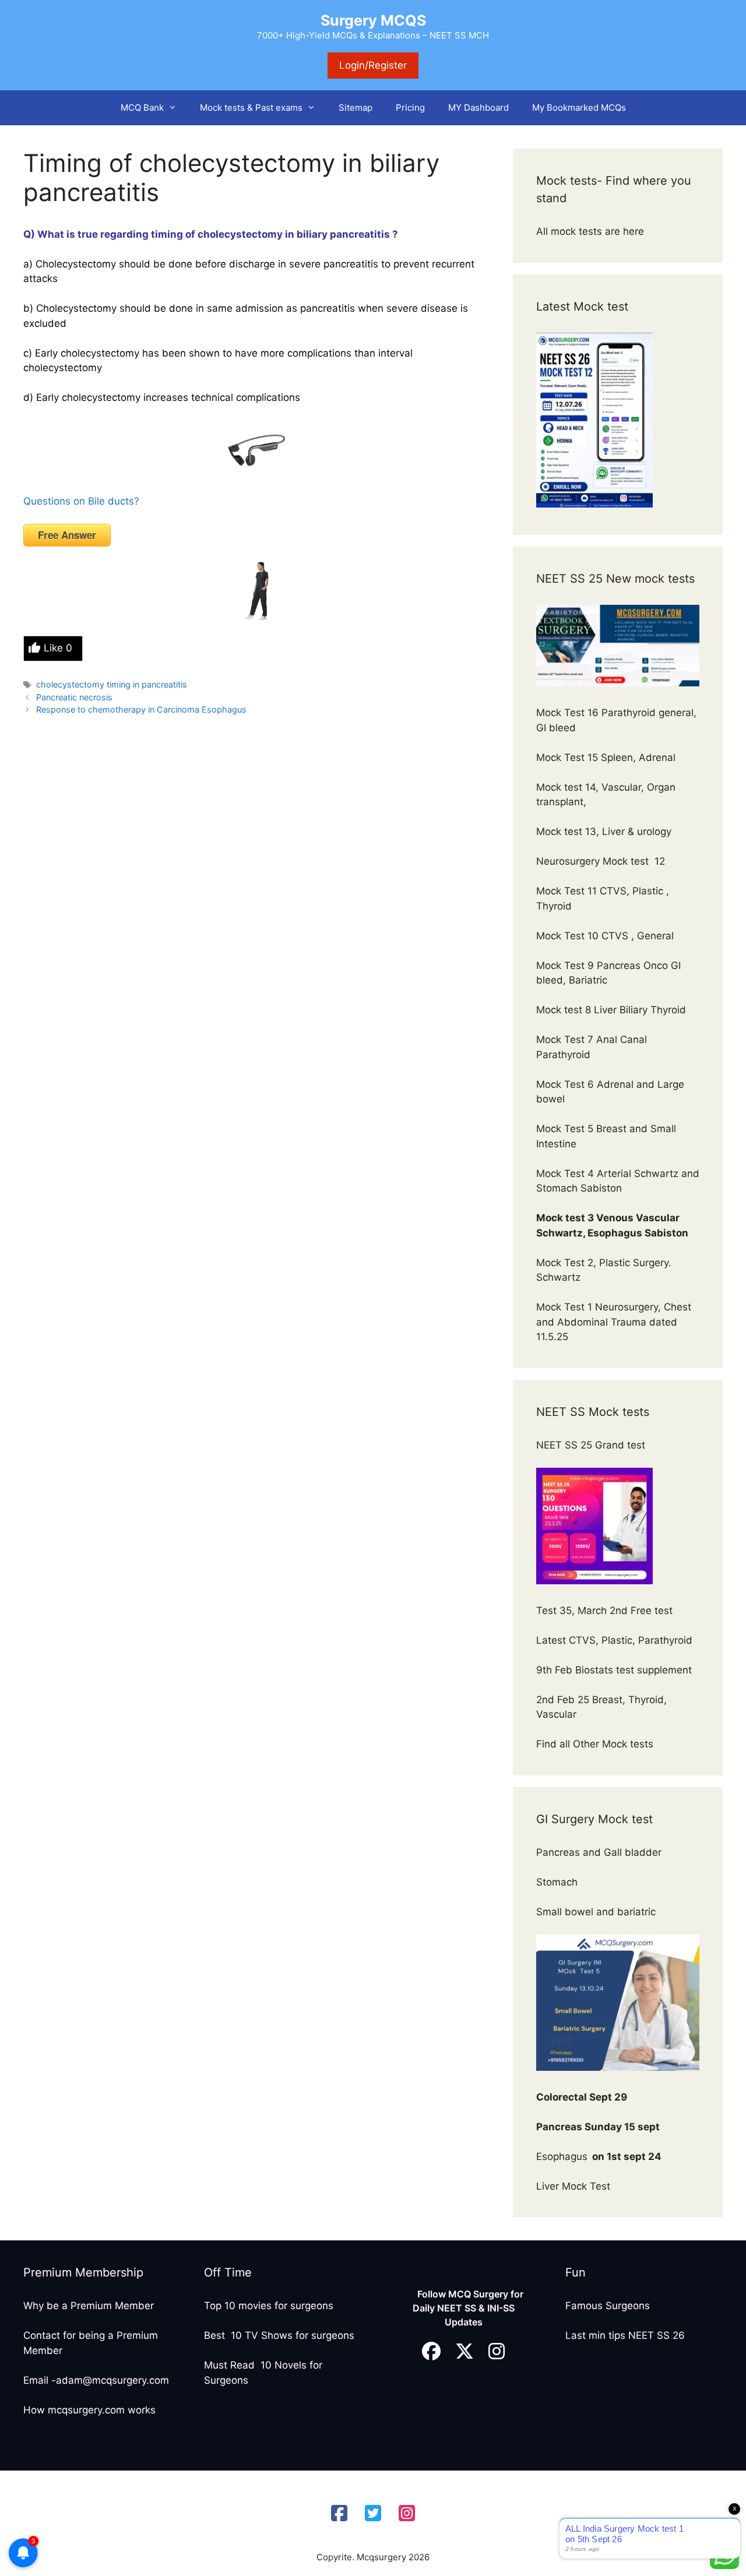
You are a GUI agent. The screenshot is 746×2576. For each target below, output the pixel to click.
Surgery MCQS (373, 20)
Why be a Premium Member (89, 2306)
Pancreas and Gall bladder (600, 1852)
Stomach (558, 1882)
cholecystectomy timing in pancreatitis (112, 684)
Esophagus (599, 2156)
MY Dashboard (478, 108)
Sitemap (356, 108)
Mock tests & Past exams (251, 108)
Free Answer (67, 535)
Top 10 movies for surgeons (269, 2306)
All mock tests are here (592, 231)
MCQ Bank (142, 108)
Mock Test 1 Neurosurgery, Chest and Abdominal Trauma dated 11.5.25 (614, 1322)
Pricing (410, 108)
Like (58, 648)
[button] (176, 108)
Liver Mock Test (573, 2186)
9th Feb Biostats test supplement (614, 1670)
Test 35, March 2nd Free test (606, 1611)
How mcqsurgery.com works (89, 2410)
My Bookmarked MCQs (579, 108)
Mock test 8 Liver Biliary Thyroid (611, 1010)
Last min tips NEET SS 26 (625, 2335)
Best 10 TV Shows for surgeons (279, 2335)
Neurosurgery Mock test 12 (602, 861)
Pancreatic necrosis (74, 697)
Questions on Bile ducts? (81, 501)
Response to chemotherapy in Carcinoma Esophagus (141, 709)
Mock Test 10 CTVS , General (605, 936)
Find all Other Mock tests (596, 1744)
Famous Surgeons (608, 2306)
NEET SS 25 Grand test (592, 1445)
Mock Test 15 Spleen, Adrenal (606, 757)
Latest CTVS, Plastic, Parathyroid (614, 1640)
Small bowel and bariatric (596, 1912)
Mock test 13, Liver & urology (604, 831)
